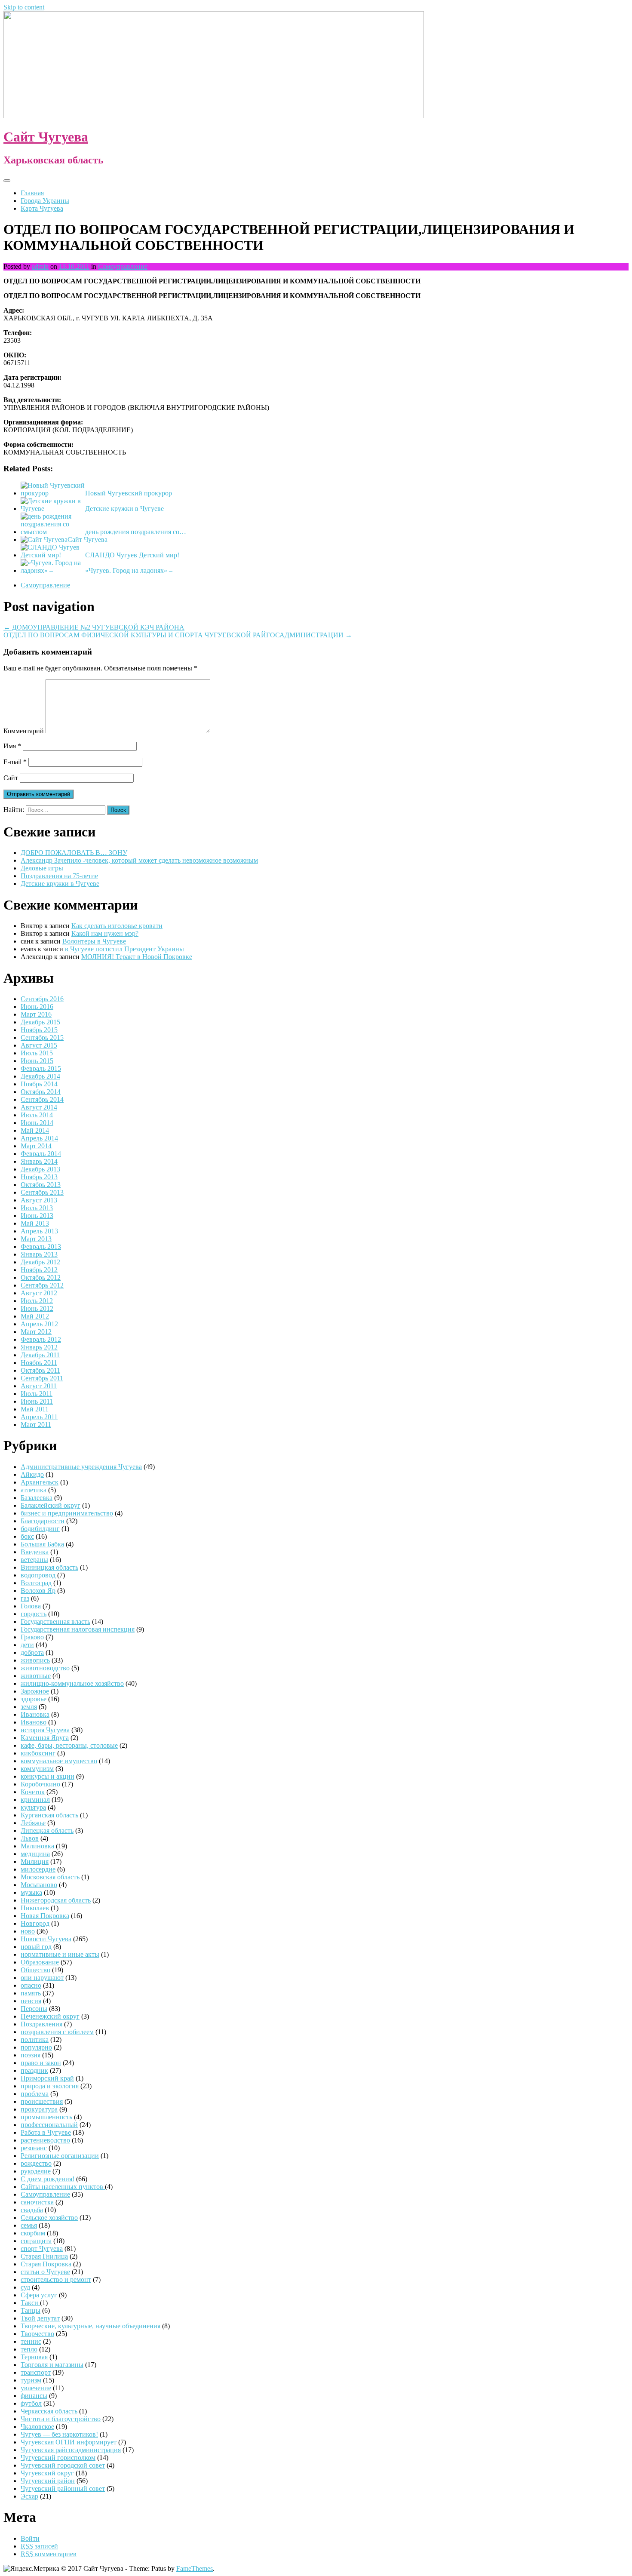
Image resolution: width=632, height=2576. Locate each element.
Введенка (35, 1552)
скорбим (33, 2233)
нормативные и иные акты (60, 1954)
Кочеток (33, 1792)
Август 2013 (39, 1200)
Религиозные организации (60, 2156)
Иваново (34, 1722)
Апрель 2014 (39, 1138)
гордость (34, 1614)
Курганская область (49, 1815)
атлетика (34, 1490)
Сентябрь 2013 (42, 1192)
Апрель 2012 (39, 1324)
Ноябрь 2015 (39, 1030)
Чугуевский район (48, 2481)
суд (25, 2287)
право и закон (41, 2063)
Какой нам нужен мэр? (105, 933)
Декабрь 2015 (40, 1022)
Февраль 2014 (41, 1154)
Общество (35, 1970)
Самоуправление (123, 266)
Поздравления (41, 2024)
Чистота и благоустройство (61, 2419)
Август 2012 (39, 1293)
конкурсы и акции (48, 1776)
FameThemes (195, 2568)
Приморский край (47, 2078)
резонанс (34, 2148)
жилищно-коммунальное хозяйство (72, 1683)
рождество (36, 2163)
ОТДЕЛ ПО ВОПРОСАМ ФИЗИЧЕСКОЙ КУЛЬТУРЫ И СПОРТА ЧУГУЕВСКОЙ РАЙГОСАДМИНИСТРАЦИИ (178, 635)
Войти (30, 2538)
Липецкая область (47, 1831)
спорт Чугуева (42, 2249)
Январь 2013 (39, 1254)
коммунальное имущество (59, 1761)
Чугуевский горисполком (58, 2458)
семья (29, 2225)
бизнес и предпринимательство (67, 1513)
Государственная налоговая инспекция (78, 1629)
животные (36, 1676)
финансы (34, 2396)
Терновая (34, 2357)
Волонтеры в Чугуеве (94, 941)
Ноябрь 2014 (39, 1084)
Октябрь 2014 (41, 1092)
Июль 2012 (37, 1301)
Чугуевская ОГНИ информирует (69, 2442)
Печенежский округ (50, 2016)
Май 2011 (35, 1409)
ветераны (34, 1560)
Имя (12, 746)
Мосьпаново (39, 1885)
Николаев (35, 1908)
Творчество (37, 2334)
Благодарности (43, 1521)
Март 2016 (36, 1014)
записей (39, 2546)
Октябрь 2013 (41, 1185)
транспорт (36, 2372)
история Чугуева (45, 1730)
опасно (31, 1985)
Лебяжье (33, 1823)
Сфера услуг (39, 2295)
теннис (31, 2341)
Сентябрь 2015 (42, 1037)
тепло (29, 2349)
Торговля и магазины (52, 2365)
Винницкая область (49, 1567)
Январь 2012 (39, 1347)
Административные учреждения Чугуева (81, 1467)
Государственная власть (55, 1622)
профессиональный (49, 2125)
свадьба (32, 2210)
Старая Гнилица (44, 2256)
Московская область (50, 1877)
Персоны (34, 2009)
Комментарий (24, 731)
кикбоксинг (38, 1753)
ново (28, 1931)
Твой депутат (40, 2318)
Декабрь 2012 (40, 1262)
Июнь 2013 (37, 1216)
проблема (35, 2094)
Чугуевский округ (47, 2473)
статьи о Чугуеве (45, 2272)
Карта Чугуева (42, 208)
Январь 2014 (39, 1161)
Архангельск (40, 1482)
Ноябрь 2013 (39, 1177)
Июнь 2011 (37, 1401)
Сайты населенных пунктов (63, 2187)
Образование (40, 1962)
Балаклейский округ (51, 1505)
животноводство (45, 1668)
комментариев (49, 2554)
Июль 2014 (37, 1115)
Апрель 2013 (39, 1231)
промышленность (46, 2117)
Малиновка (37, 1846)
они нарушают (42, 1978)
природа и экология (50, 2086)
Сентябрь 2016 (42, 999)
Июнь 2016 (37, 1007)
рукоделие (36, 2171)
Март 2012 (36, 1332)
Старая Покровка (46, 2264)
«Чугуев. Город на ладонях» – (129, 570)
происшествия (42, 2101)
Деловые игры (42, 868)
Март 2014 (36, 1146)
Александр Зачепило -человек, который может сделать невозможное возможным (139, 860)
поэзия (31, 2055)
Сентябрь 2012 (42, 1285)
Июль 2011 (37, 1394)
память (31, 1993)
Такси (30, 2303)
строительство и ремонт (56, 2279)
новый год (36, 1947)
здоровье (34, 1699)
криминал (35, 1800)
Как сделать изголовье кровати (117, 926)
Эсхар (29, 2496)
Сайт (11, 778)
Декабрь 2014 (40, 1076)
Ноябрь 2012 (39, 1270)
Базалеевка (37, 1498)
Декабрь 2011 (40, 1355)
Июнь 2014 (37, 1123)
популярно (36, 2047)
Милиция (35, 1861)
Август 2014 (39, 1107)
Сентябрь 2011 (42, 1378)
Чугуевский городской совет (63, 2465)
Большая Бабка (42, 1544)
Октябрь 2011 (40, 1370)
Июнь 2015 (37, 1061)
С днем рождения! (48, 2179)
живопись (35, 1660)
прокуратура (39, 2109)
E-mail (15, 762)
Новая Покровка (45, 1916)
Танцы (31, 2310)
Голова (31, 1606)
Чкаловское (37, 2427)
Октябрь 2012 (41, 1277)
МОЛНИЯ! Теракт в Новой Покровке (137, 957)
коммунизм (37, 1769)
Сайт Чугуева (46, 137)
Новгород (35, 1923)
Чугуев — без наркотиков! (59, 2434)
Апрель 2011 (39, 1417)
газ (25, 1598)
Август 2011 (39, 1386)
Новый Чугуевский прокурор (129, 493)
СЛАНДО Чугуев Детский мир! (132, 555)
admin (40, 266)
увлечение (36, 2388)
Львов (30, 1838)
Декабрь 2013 (40, 1169)
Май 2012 (35, 1316)
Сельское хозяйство (49, 2218)
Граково (32, 1637)
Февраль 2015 (41, 1068)
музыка (31, 1892)
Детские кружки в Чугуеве (124, 509)
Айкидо (32, 1474)
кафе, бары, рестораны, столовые (69, 1745)
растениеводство (45, 2140)
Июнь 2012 (37, 1308)
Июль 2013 (37, 1208)
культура (33, 1807)
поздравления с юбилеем (57, 2032)
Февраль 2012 (41, 1339)
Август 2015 (39, 1045)
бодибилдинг (40, 1529)
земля (29, 1707)
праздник (34, 2070)
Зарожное (35, 1691)
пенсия (31, 2001)
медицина (35, 1854)
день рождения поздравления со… (136, 532)
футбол (31, 2403)
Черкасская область (49, 2411)
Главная (32, 193)
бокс (27, 1536)
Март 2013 (36, 1239)
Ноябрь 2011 (39, 1363)
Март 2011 (36, 1425)
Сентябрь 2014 (42, 1099)
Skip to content (24, 7)
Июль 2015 (37, 1053)
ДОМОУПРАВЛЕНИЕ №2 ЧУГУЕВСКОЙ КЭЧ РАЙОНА (94, 627)
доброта (32, 1652)
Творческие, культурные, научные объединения (91, 2326)
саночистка (37, 2202)
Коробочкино (40, 1784)
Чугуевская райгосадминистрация (71, 2450)
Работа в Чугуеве (46, 2132)
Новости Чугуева (46, 1939)
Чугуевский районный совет (63, 2488)
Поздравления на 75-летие (59, 876)
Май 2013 (35, 1223)
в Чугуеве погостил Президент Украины (124, 949)
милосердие (38, 1869)
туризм (31, 2380)
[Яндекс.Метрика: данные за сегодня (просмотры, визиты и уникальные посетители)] (31, 2569)
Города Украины (45, 201)
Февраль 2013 (41, 1247)
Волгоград (36, 1583)
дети (27, 1645)
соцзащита (36, 2241)
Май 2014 (35, 1130)
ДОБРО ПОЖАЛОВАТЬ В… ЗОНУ (74, 853)
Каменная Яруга (45, 1738)
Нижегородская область (56, 1900)
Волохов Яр (38, 1591)
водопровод (38, 1575)
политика (35, 2040)
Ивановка (35, 1714)
